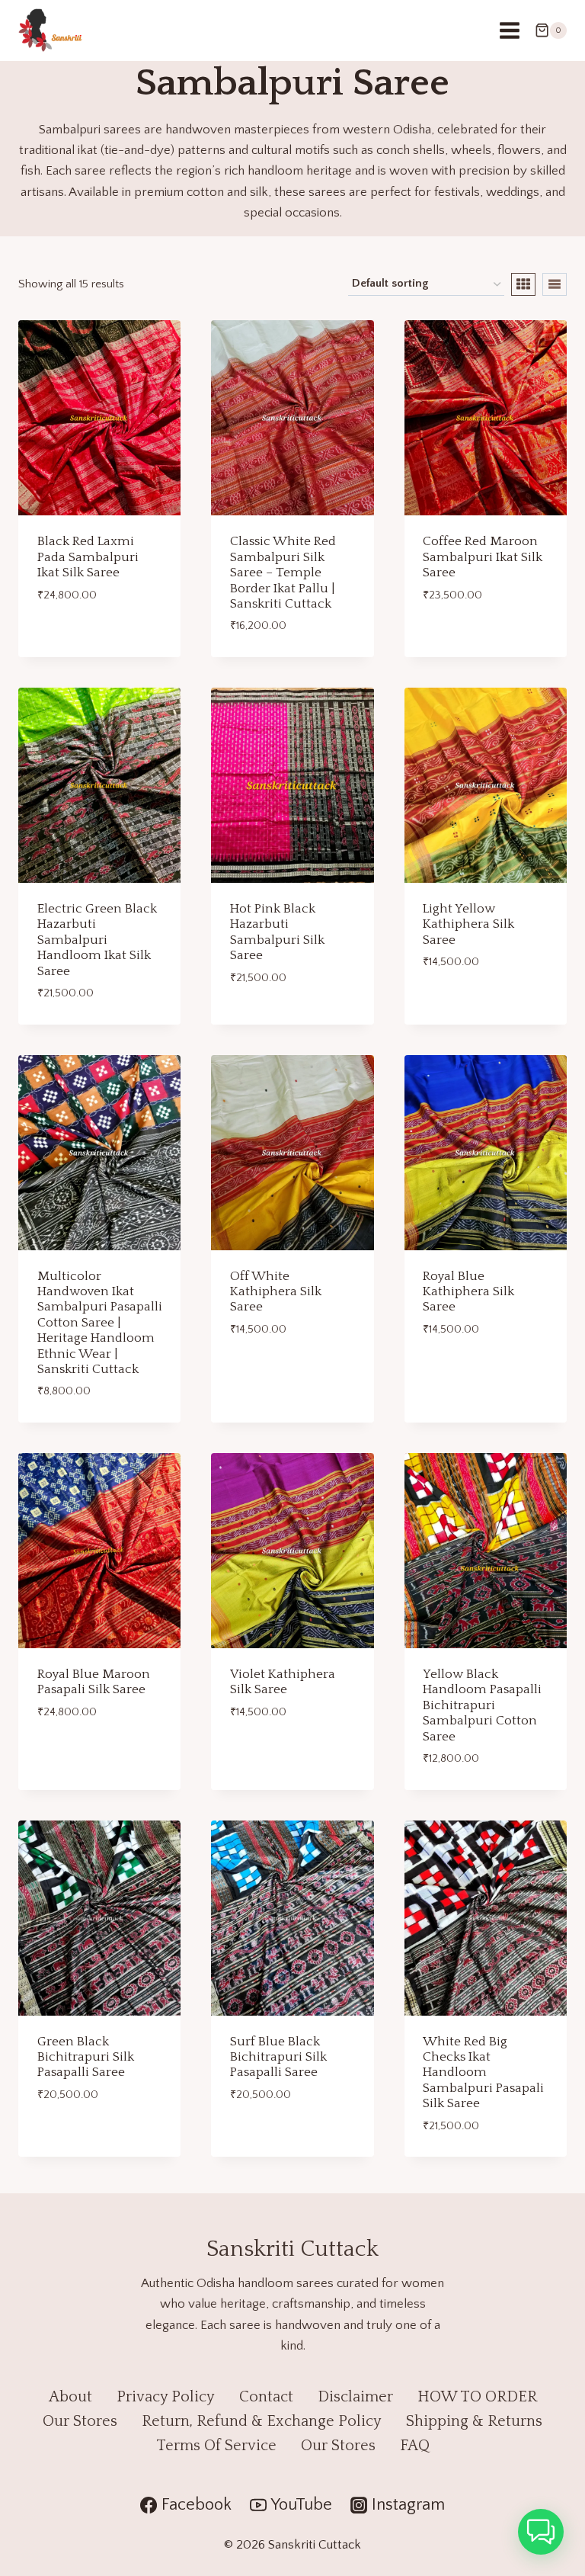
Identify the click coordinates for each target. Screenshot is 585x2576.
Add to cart (73, 637)
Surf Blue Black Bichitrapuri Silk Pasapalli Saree (278, 2057)
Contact (266, 2397)
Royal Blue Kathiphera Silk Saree (468, 1292)
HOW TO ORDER (477, 2397)
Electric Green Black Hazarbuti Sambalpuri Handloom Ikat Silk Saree (97, 940)
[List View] (555, 284)
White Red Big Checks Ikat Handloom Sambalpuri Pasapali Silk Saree (483, 2073)
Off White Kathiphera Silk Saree (276, 1292)
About (70, 2397)
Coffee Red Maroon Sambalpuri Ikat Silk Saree (483, 557)
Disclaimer (355, 2397)
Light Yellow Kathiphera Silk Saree (468, 924)
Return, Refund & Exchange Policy (262, 2421)
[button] (541, 2532)
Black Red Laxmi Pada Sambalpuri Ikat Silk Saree (88, 557)
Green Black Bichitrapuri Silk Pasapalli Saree (86, 2057)
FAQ (415, 2446)
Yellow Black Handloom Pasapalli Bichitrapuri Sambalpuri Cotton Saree (482, 1705)
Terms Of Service (216, 2446)
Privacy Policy (166, 2397)
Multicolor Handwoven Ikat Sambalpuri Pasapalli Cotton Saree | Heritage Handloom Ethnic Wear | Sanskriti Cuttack (100, 1323)
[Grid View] (523, 284)
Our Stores (80, 2421)
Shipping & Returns (474, 2421)
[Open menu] (509, 30)
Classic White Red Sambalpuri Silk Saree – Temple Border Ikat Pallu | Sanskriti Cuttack (283, 573)
